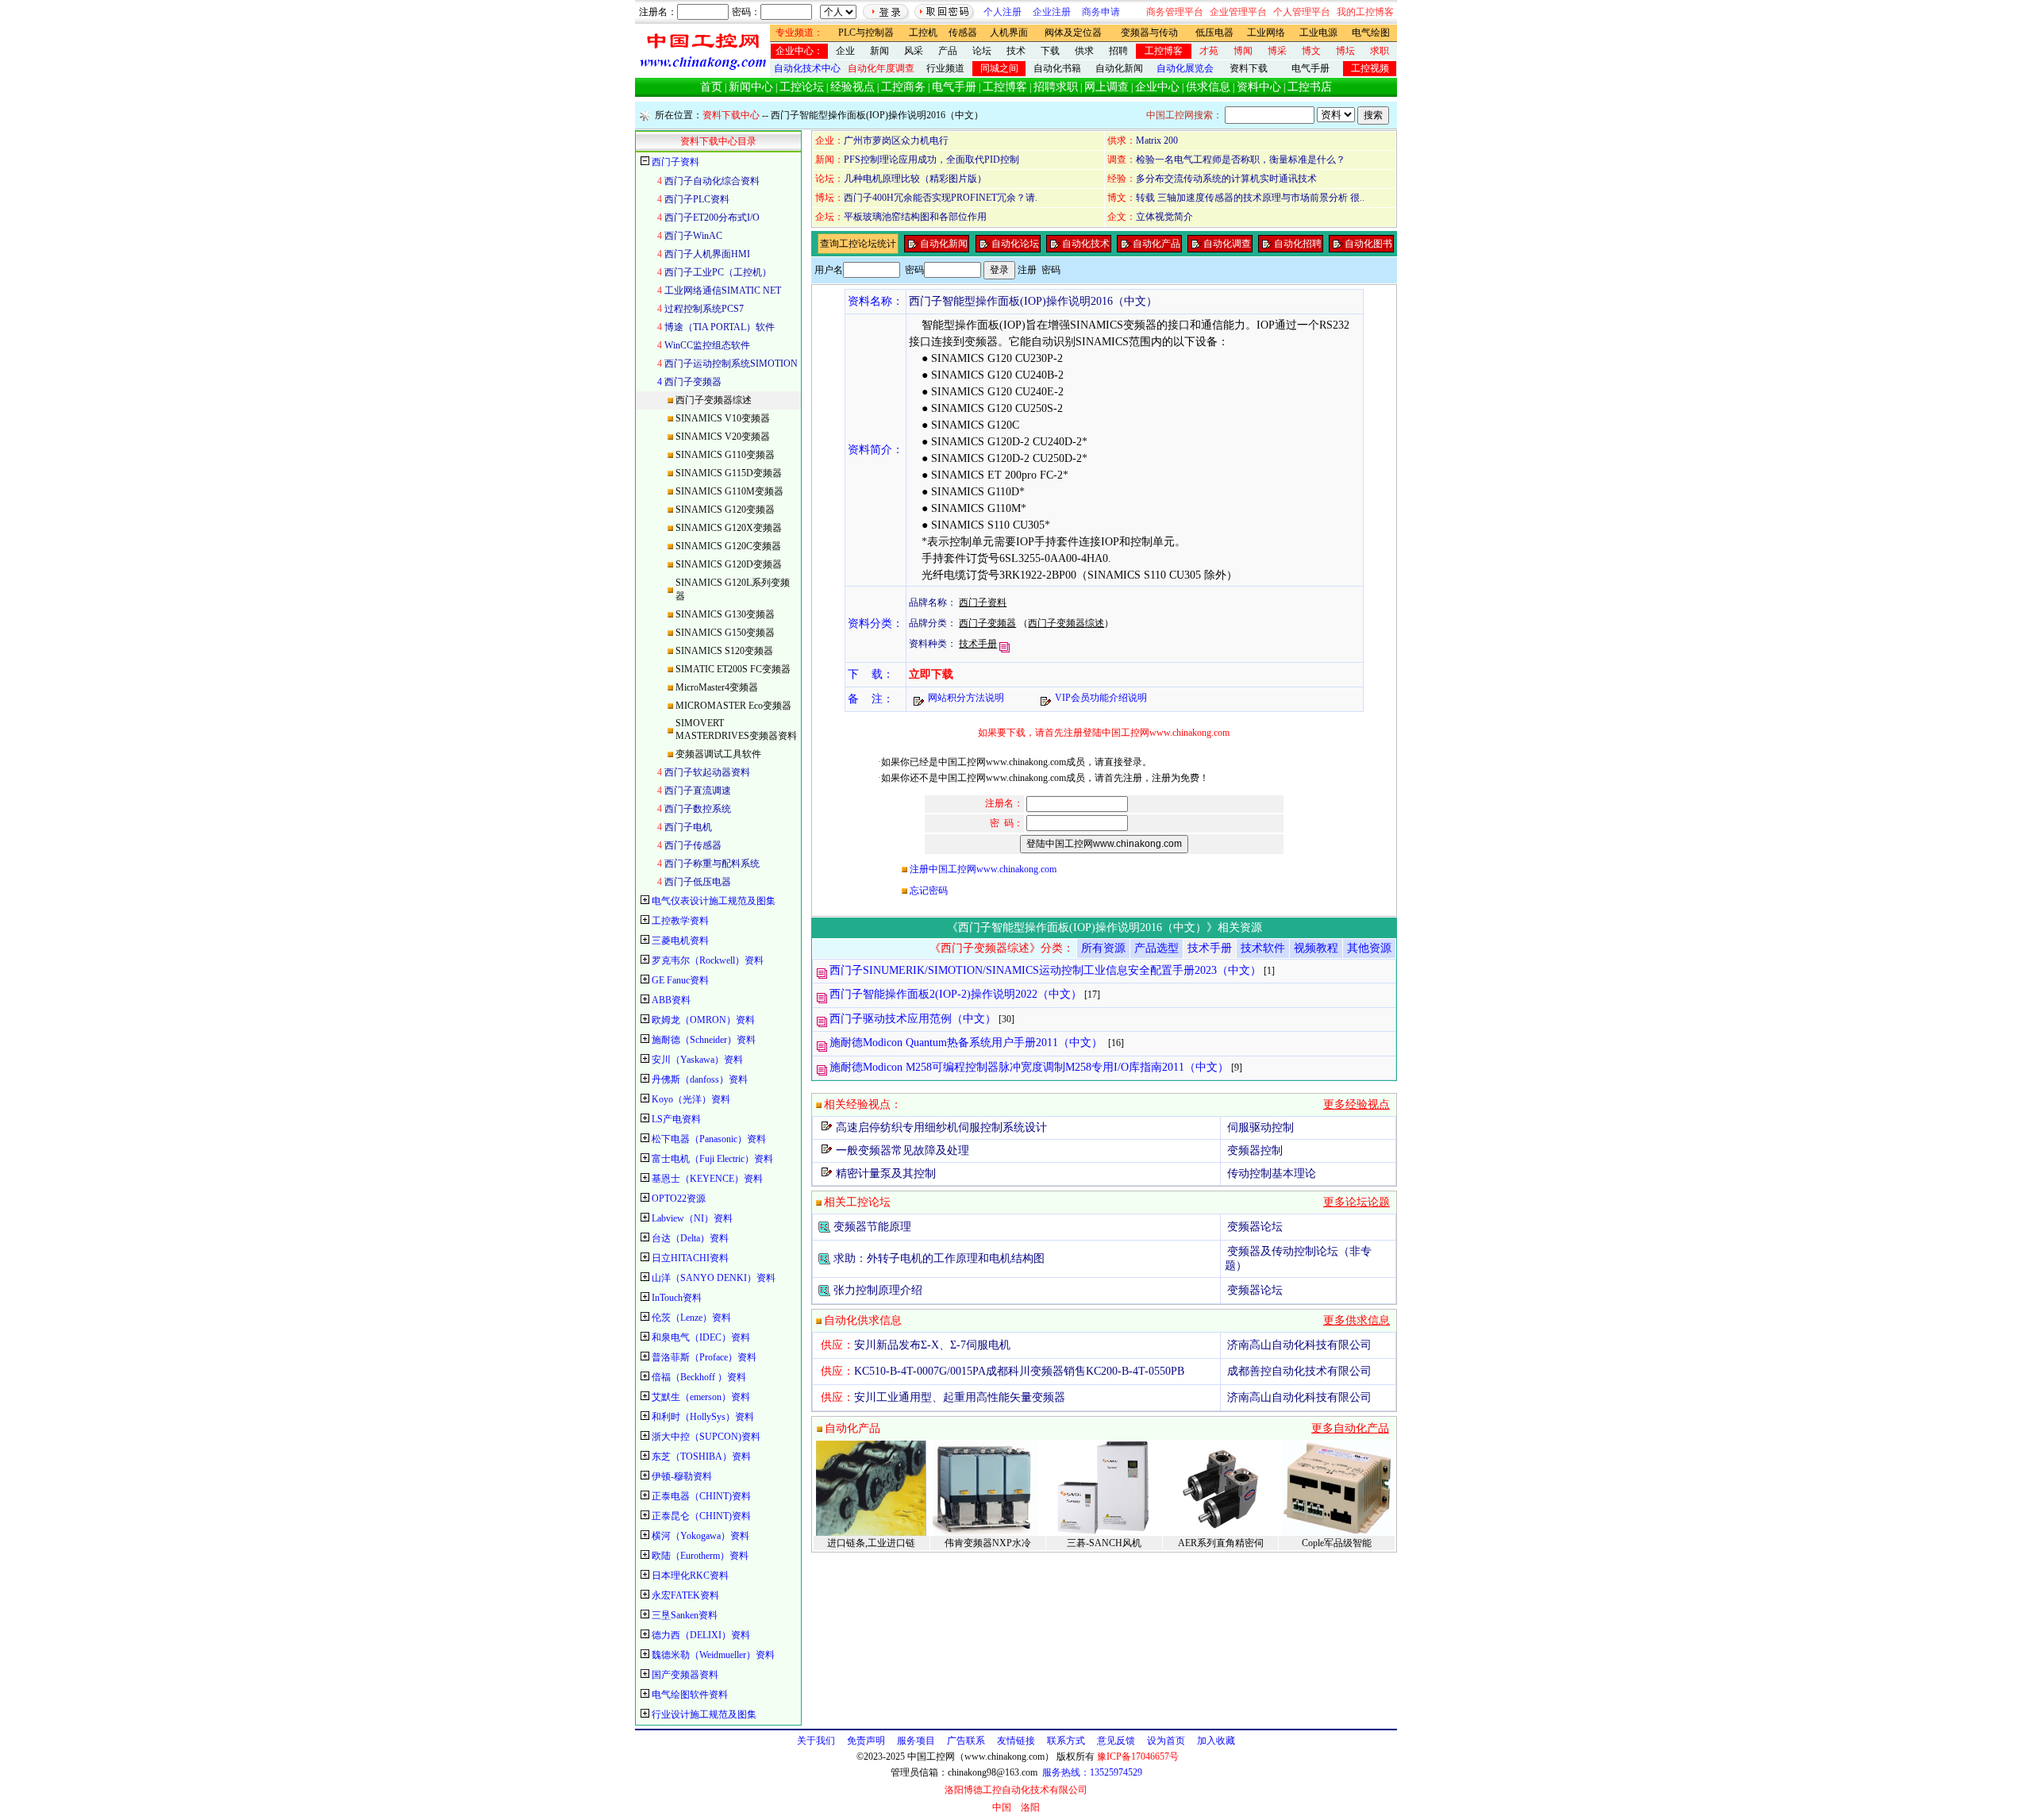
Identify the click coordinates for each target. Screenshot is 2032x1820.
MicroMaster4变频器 (717, 687)
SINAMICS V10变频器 (723, 418)
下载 (1050, 51)
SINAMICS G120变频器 (725, 510)
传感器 (963, 33)
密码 (1051, 270)
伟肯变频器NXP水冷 (988, 1543)
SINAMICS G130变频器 (725, 614)
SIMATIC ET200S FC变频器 (733, 669)
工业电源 (1318, 33)
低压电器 (1214, 33)
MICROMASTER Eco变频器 (733, 706)
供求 (1084, 51)
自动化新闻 (1119, 68)
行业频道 (945, 68)
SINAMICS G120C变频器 (728, 546)
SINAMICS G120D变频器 (729, 564)
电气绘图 (1371, 33)
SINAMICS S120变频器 (724, 651)
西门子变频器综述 (714, 400)
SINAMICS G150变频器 (725, 633)
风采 (914, 51)
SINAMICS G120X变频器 (729, 528)
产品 (948, 51)
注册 (1027, 270)
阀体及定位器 (1073, 33)
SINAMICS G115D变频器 (729, 473)
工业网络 (1266, 33)
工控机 (923, 33)
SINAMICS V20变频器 (723, 437)
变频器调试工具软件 (718, 754)
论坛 (982, 51)
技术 (1016, 51)
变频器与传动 (1149, 33)
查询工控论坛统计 (858, 244)
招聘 (1118, 51)
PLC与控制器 (866, 33)
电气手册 (1310, 68)
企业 (845, 51)
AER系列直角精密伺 (1221, 1543)
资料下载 (1249, 68)
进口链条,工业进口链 (871, 1543)
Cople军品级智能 (1337, 1543)
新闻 (879, 51)
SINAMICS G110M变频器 (729, 491)
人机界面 (1009, 33)
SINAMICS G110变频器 (725, 455)
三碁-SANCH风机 (1104, 1543)
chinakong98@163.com (993, 1772)
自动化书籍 (1057, 68)
